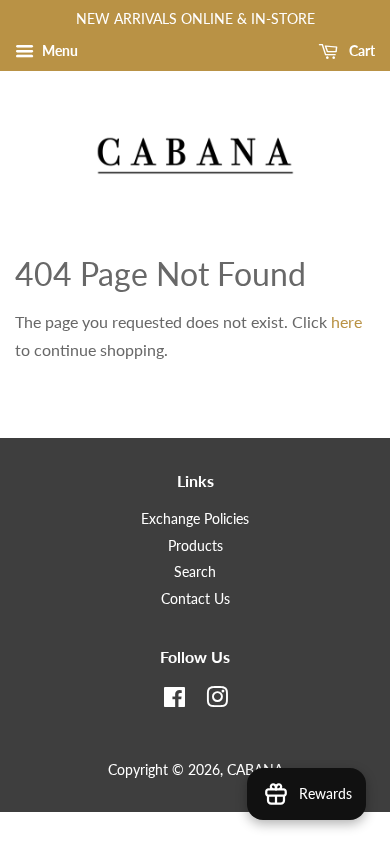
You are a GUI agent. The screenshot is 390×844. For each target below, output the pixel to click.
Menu (58, 50)
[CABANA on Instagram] (217, 701)
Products (195, 546)
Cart (360, 50)
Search (195, 572)
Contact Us (195, 599)
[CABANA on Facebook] (174, 701)
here (346, 321)
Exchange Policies (195, 519)
